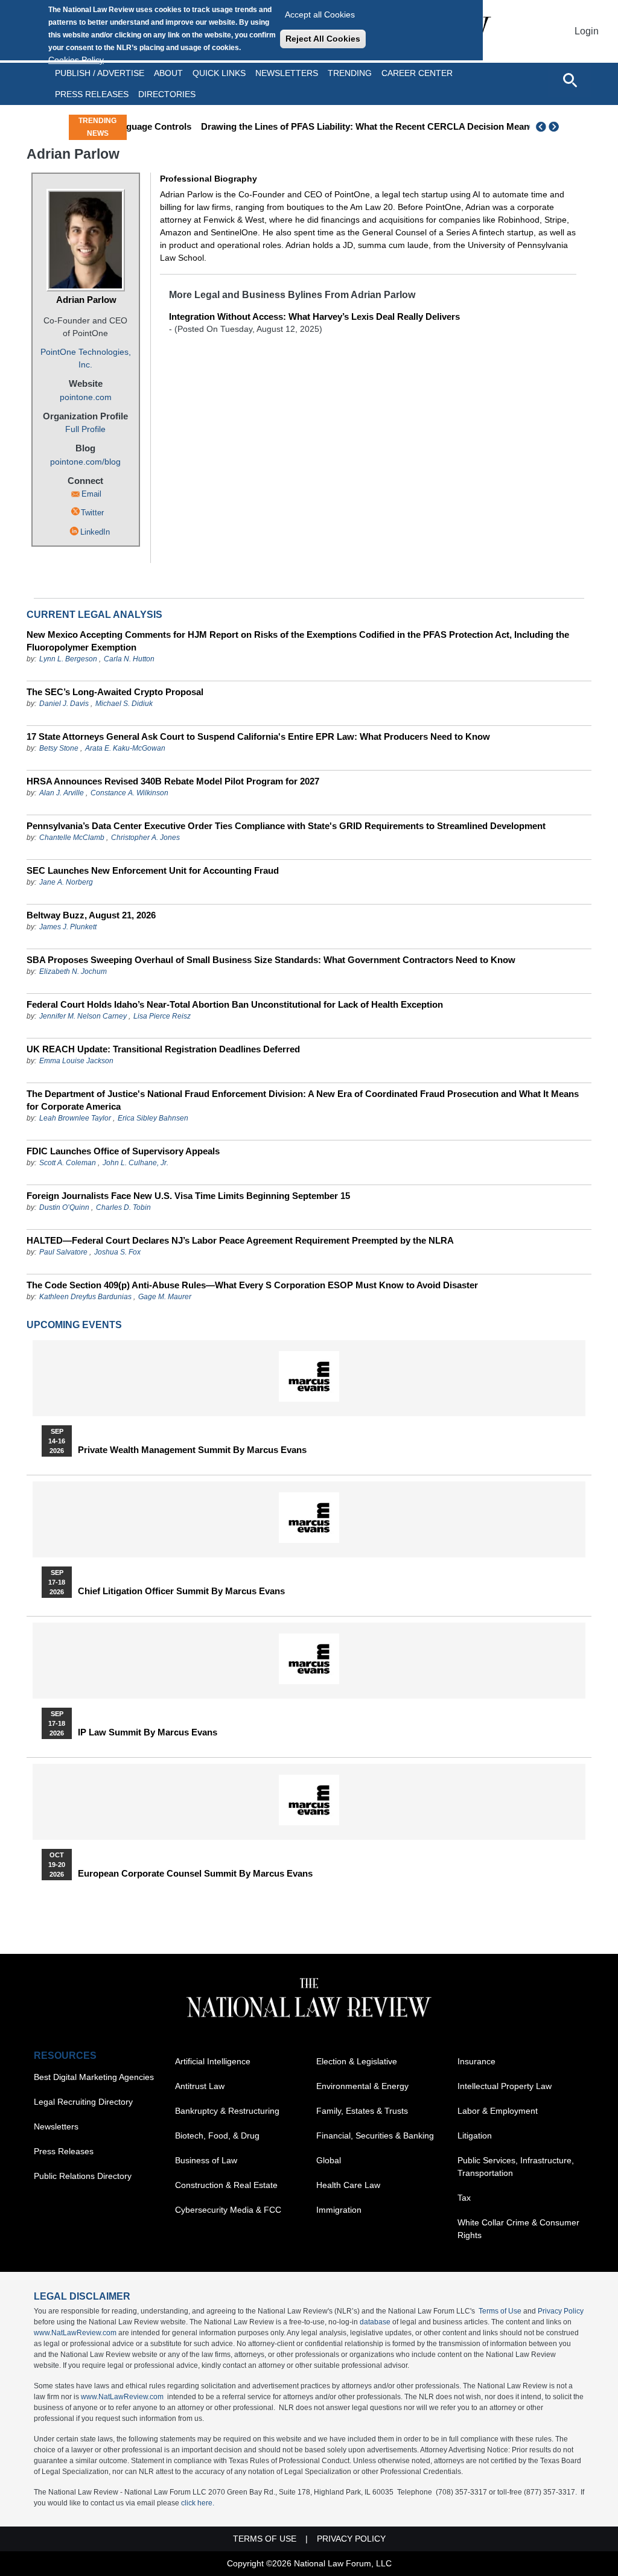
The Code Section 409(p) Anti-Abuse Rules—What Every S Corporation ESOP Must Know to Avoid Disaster (252, 1285)
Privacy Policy (561, 2311)
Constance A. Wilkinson (129, 793)
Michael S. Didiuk (124, 704)
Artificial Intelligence (213, 2061)
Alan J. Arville (62, 793)
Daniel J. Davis (64, 704)
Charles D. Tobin (123, 1207)
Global (329, 2160)
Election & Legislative (357, 2061)
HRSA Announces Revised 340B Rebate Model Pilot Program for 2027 (173, 781)
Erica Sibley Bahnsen (153, 1118)
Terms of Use (500, 2311)
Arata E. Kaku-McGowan (125, 748)
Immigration (339, 2210)
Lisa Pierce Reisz (162, 1016)
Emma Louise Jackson (76, 1061)
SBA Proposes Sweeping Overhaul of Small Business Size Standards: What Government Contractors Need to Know (271, 960)
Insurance (476, 2061)
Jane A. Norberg (66, 882)
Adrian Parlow (86, 300)
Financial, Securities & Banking (375, 2136)
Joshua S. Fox (117, 1252)
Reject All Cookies (323, 39)
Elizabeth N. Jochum (73, 972)
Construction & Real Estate (226, 2185)
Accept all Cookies (320, 14)
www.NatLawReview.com (75, 2333)
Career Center (417, 73)
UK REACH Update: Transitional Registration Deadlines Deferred (163, 1049)
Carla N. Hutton (129, 659)
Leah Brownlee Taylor (75, 1118)
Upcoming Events (74, 1325)
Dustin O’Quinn (64, 1207)
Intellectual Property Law (505, 2086)
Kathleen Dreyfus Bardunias (85, 1297)
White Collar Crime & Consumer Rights (518, 2229)
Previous (541, 127)
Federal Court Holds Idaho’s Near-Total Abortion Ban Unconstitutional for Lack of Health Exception (235, 1004)
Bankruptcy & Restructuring (227, 2111)
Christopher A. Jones (145, 838)
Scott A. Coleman (68, 1163)
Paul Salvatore (63, 1252)
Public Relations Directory (83, 2176)
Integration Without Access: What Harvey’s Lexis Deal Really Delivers (314, 316)
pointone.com (86, 397)
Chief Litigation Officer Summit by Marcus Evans (181, 1591)
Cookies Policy (76, 60)
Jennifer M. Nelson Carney (83, 1016)
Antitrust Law (200, 2086)
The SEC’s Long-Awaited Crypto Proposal (115, 692)
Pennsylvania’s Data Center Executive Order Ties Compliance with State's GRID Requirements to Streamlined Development (286, 826)
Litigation (475, 2136)
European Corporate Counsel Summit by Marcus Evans (195, 1874)
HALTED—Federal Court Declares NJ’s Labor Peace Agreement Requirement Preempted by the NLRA (240, 1240)
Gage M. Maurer (165, 1297)
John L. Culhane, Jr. (135, 1163)
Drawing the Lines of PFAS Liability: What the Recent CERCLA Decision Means (325, 126)
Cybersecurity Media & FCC (228, 2210)
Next (555, 127)
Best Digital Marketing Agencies (94, 2077)
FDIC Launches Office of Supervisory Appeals (123, 1151)
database (375, 2322)
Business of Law (206, 2160)
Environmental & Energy (362, 2086)
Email (91, 494)
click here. (198, 2503)
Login (587, 31)
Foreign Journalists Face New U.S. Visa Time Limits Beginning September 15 (188, 1196)
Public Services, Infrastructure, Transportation (516, 2167)
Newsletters (287, 73)
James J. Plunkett (68, 927)
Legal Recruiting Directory (83, 2102)
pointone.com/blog (85, 462)
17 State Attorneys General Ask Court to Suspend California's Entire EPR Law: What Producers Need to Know (258, 736)
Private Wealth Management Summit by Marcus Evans (192, 1450)
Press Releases (64, 2151)
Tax (464, 2198)
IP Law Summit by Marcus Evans (148, 1732)
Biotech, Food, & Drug (217, 2136)
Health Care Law (348, 2185)
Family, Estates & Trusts (362, 2111)
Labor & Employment (498, 2111)
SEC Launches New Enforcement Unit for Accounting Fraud (153, 870)
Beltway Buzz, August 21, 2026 (91, 915)
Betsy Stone (59, 748)
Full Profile (85, 429)
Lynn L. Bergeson (68, 659)
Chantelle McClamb (72, 838)
